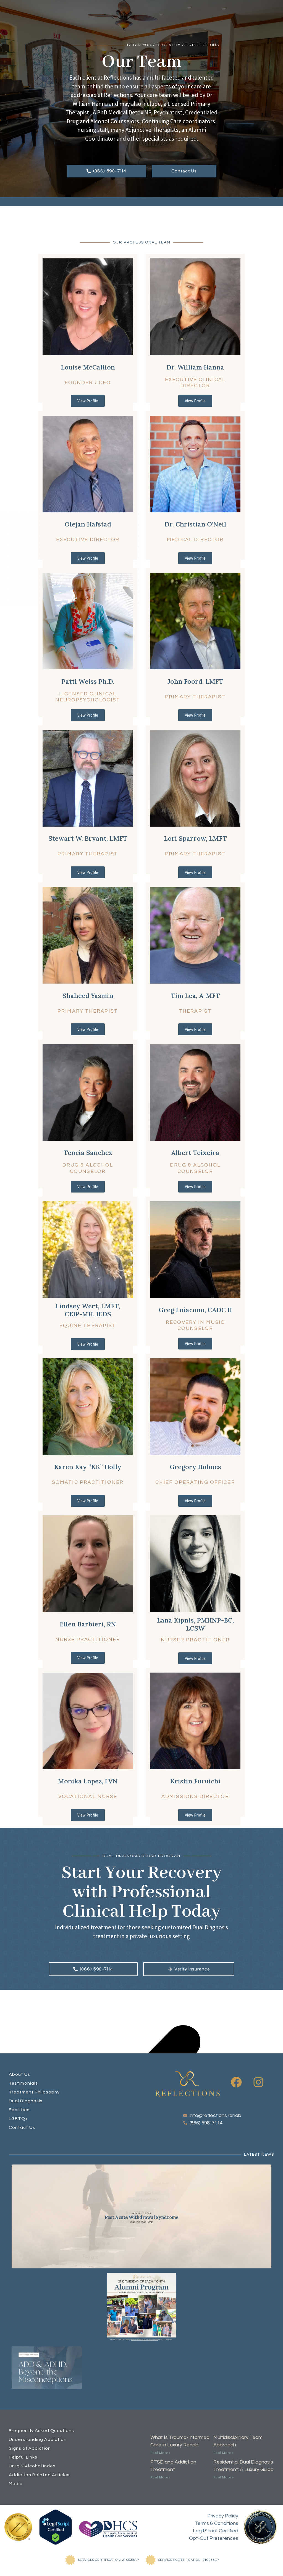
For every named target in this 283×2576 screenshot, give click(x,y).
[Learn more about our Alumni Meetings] (141, 2307)
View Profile (88, 401)
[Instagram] (258, 2082)
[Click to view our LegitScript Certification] (56, 2527)
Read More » (160, 2453)
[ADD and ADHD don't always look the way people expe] (141, 2368)
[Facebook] (236, 2082)
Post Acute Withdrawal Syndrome (141, 2217)
